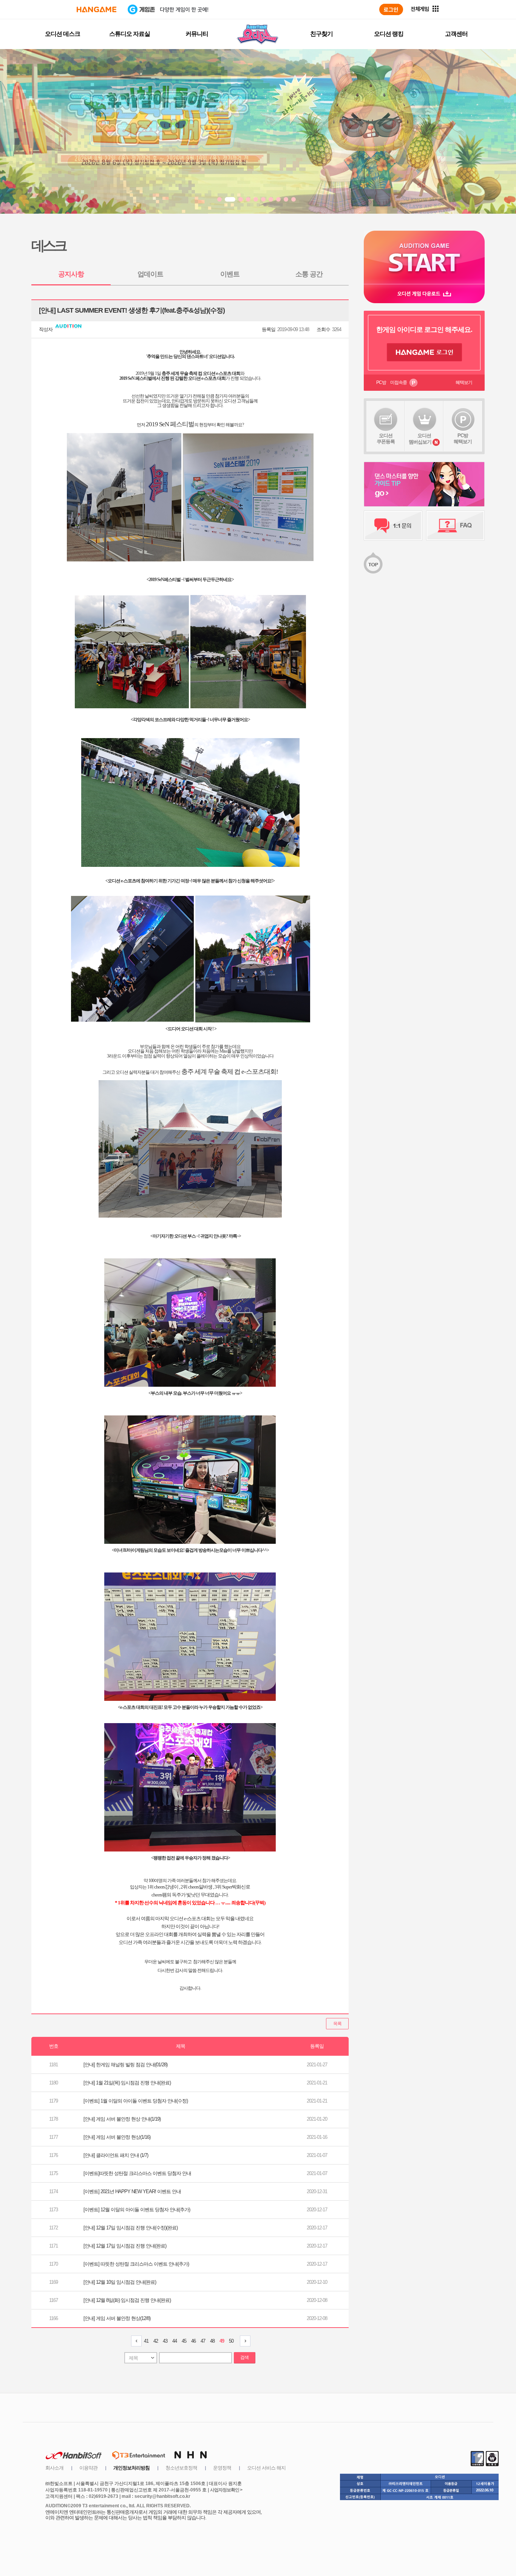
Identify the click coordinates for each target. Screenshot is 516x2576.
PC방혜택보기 (463, 439)
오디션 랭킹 (389, 34)
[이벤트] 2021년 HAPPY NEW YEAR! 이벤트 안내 (132, 2191)
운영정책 (222, 2468)
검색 (244, 2357)
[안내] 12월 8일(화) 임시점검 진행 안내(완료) (127, 2300)
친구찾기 (321, 34)
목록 (337, 2024)
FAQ (455, 526)
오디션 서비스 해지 (266, 2468)
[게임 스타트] (424, 257)
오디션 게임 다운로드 (424, 294)
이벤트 (230, 274)
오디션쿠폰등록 (386, 439)
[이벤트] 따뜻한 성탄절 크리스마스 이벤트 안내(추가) (136, 2264)
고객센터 (456, 34)
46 (193, 2341)
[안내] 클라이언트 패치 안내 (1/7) (116, 2155)
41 (146, 2341)
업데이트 (150, 274)
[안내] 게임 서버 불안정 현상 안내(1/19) (122, 2119)
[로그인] (391, 9)
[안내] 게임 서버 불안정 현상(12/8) (117, 2318)
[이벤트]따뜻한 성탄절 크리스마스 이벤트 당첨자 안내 (137, 2173)
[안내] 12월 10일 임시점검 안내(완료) (120, 2282)
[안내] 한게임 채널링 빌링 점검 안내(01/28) (125, 2065)
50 (231, 2341)
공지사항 (71, 274)
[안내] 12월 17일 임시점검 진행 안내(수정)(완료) (131, 2228)
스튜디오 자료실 (130, 34)
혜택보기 (464, 382)
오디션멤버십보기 (420, 439)
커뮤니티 (197, 34)
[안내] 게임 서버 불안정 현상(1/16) (117, 2137)
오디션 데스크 (63, 34)
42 (156, 2341)
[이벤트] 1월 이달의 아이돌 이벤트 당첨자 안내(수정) (136, 2101)
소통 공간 (309, 274)
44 (175, 2341)
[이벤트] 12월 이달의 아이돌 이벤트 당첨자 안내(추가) (137, 2210)
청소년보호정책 (181, 2468)
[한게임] (97, 9)
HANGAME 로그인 (424, 352)
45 (184, 2341)
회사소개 (54, 2468)
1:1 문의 (393, 526)
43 (165, 2341)
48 (212, 2341)
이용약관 (88, 2468)
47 (203, 2341)
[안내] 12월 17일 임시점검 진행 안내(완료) (125, 2246)
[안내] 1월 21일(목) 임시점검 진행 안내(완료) (127, 2083)
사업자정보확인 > (226, 2490)
